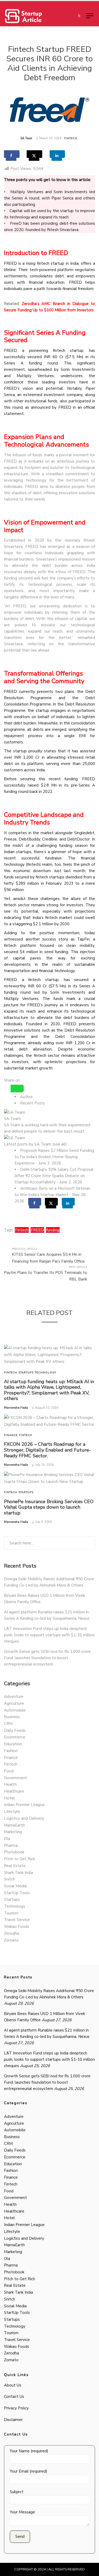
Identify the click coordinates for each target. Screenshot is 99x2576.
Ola (7, 1839)
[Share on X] (34, 154)
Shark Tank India (18, 1873)
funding (53, 1230)
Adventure (14, 1697)
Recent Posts (32, 1103)
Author (26, 1097)
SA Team (26, 138)
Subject (17, 2492)
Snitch (10, 1879)
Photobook (14, 1852)
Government (15, 1778)
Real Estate (15, 1866)
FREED (37, 1230)
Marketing (13, 1832)
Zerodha (11, 1933)
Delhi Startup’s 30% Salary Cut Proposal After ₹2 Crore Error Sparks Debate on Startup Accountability (54, 1176)
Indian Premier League (24, 1805)
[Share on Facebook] (12, 154)
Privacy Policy (16, 2408)
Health (10, 1784)
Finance (11, 1435)
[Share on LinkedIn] (57, 154)
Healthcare (14, 1791)
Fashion (11, 1751)
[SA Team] (15, 1112)
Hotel (9, 1798)
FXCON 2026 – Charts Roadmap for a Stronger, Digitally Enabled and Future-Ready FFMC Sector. (47, 1450)
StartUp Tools (17, 1893)
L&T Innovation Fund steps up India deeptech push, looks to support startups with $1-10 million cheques (49, 1635)
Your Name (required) (29, 2451)
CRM (8, 1724)
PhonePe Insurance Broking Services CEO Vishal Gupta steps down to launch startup (49, 1507)
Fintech (71, 138)
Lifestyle (12, 1812)
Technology (46, 1373)
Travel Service (17, 1920)
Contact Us (14, 2397)
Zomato (11, 1940)
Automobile (15, 1710)
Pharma (11, 1845)
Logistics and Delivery (24, 1818)
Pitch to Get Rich (20, 1859)
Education (13, 1744)
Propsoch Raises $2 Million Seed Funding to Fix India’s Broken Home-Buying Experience (54, 1157)
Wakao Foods (16, 1927)
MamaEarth (14, 1825)
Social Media (15, 1886)
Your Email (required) (29, 2471)
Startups (26, 1373)
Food (9, 1771)
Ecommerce (15, 1737)
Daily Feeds (15, 1730)
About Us (13, 2385)
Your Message (22, 2512)
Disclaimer (13, 2420)
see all (60, 1144)
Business (12, 1717)
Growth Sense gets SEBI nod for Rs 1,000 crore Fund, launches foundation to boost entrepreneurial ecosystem (47, 1658)
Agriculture (14, 1703)
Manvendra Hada (16, 1408)
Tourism (11, 1913)
